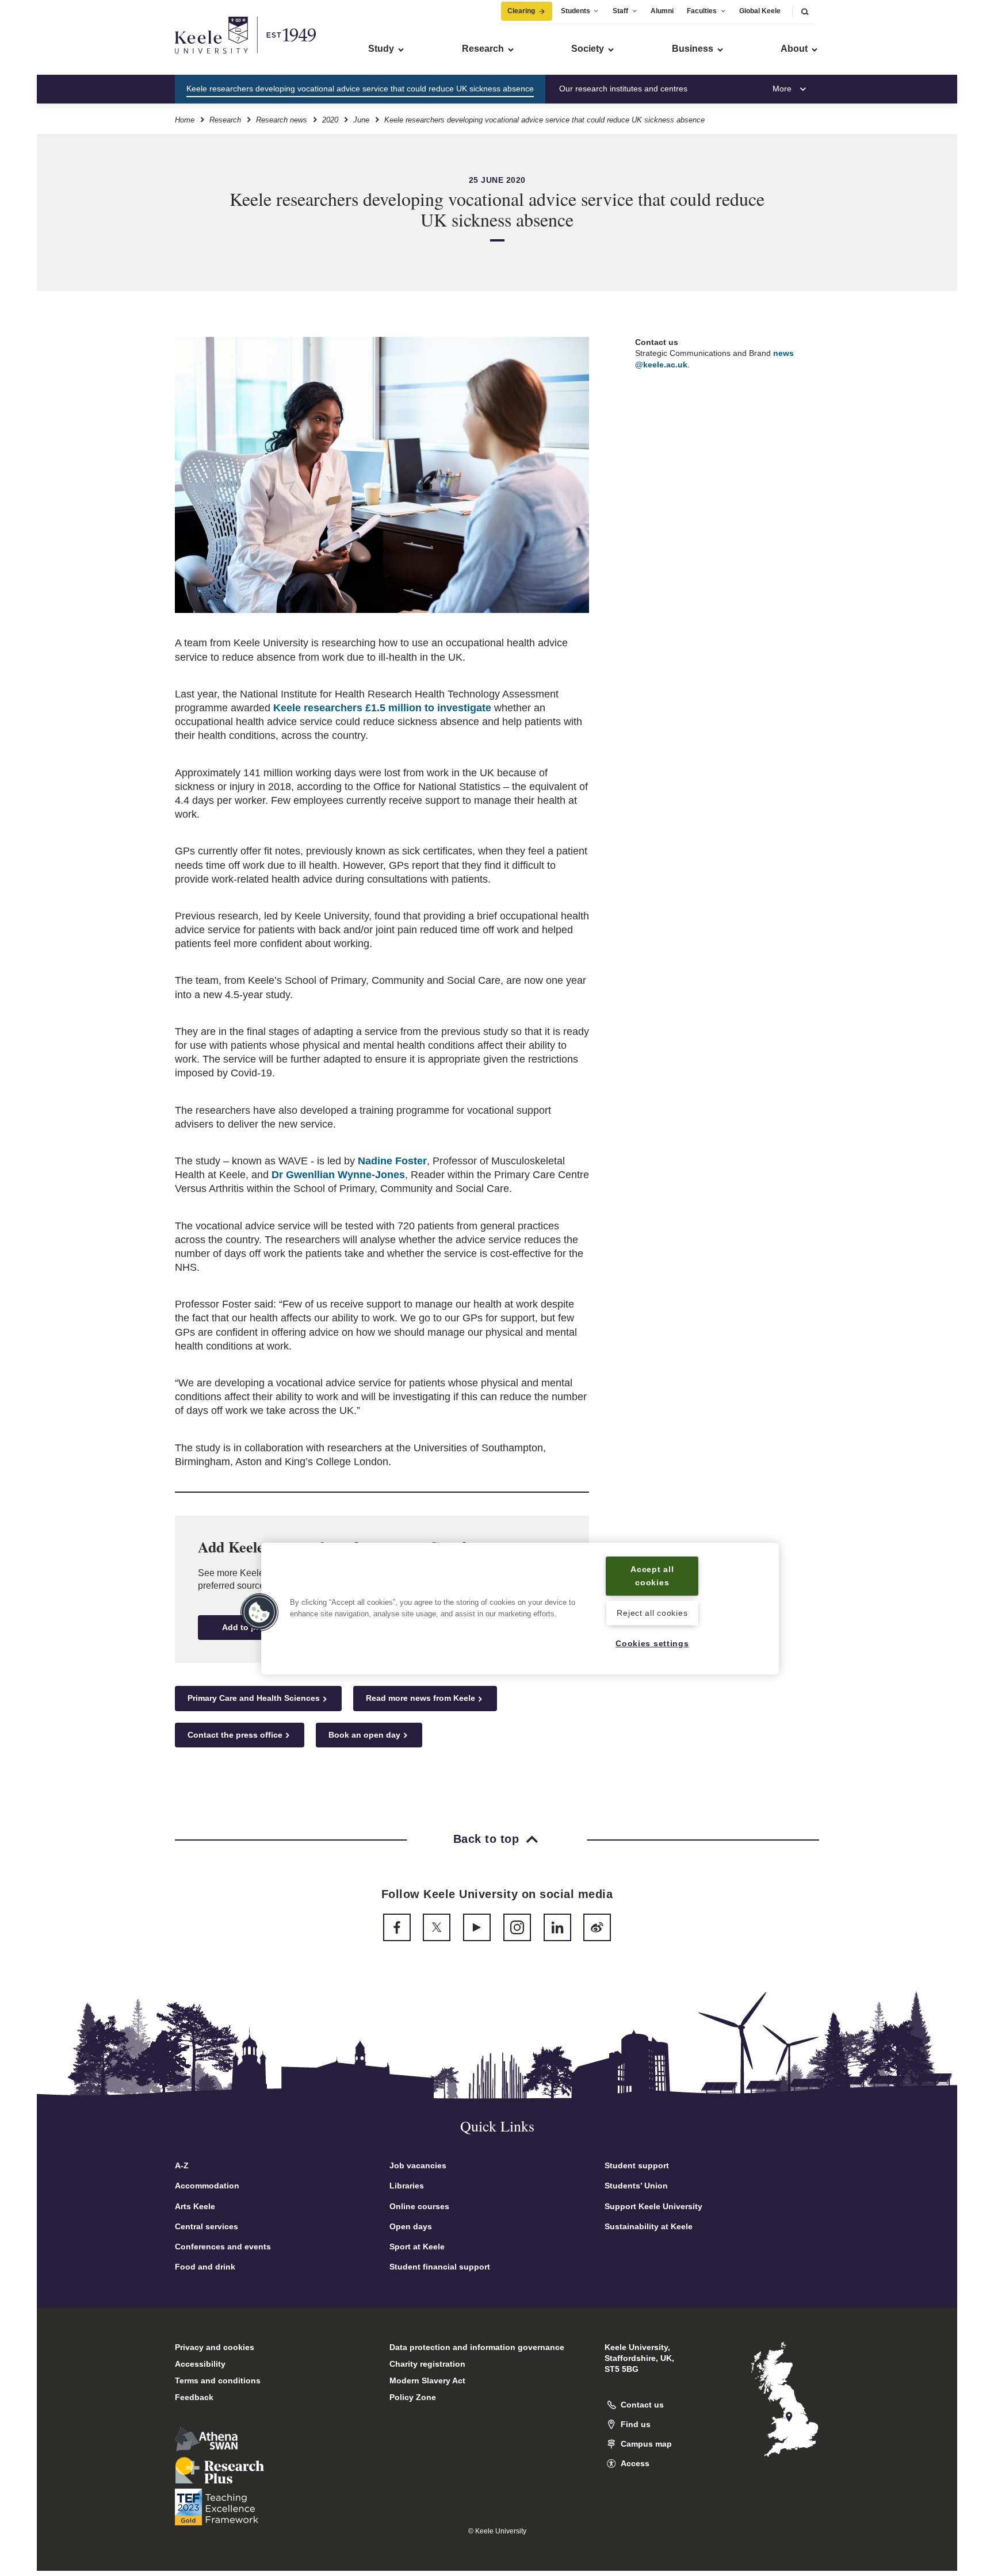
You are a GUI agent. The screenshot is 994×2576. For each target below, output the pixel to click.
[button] (805, 11)
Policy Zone (413, 2397)
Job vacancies (418, 2165)
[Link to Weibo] (597, 1927)
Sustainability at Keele (649, 2226)
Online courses (419, 2206)
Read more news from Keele (420, 1698)
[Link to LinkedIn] (557, 1927)
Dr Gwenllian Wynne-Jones (338, 1175)
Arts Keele (195, 2206)
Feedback (194, 2397)
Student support (637, 2165)
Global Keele (760, 11)
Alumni (662, 11)
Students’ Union (636, 2186)
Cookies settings (652, 1643)
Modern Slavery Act (427, 2380)
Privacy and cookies (215, 2347)
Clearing (521, 11)
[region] (520, 1609)
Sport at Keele (417, 2247)
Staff (620, 11)
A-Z (182, 2165)
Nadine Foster (392, 1161)
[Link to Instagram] (517, 1927)
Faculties (702, 11)
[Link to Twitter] (437, 1927)
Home (185, 120)
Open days (411, 2226)
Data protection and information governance (477, 2347)
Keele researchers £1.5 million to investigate (382, 708)
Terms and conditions (218, 2380)
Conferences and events (223, 2247)
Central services (207, 2226)
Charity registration (427, 2364)
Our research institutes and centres (623, 89)
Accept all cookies (652, 1576)
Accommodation (207, 2186)
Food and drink (205, 2267)
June (361, 120)
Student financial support (440, 2267)
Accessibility (200, 2364)
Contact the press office (235, 1735)
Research (225, 120)
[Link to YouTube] (477, 1927)
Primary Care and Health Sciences (254, 1698)
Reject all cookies (652, 1613)
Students (576, 11)
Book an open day (364, 1735)
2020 (330, 120)
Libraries (407, 2186)
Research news (282, 120)
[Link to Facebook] (397, 1927)
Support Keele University (653, 2206)
